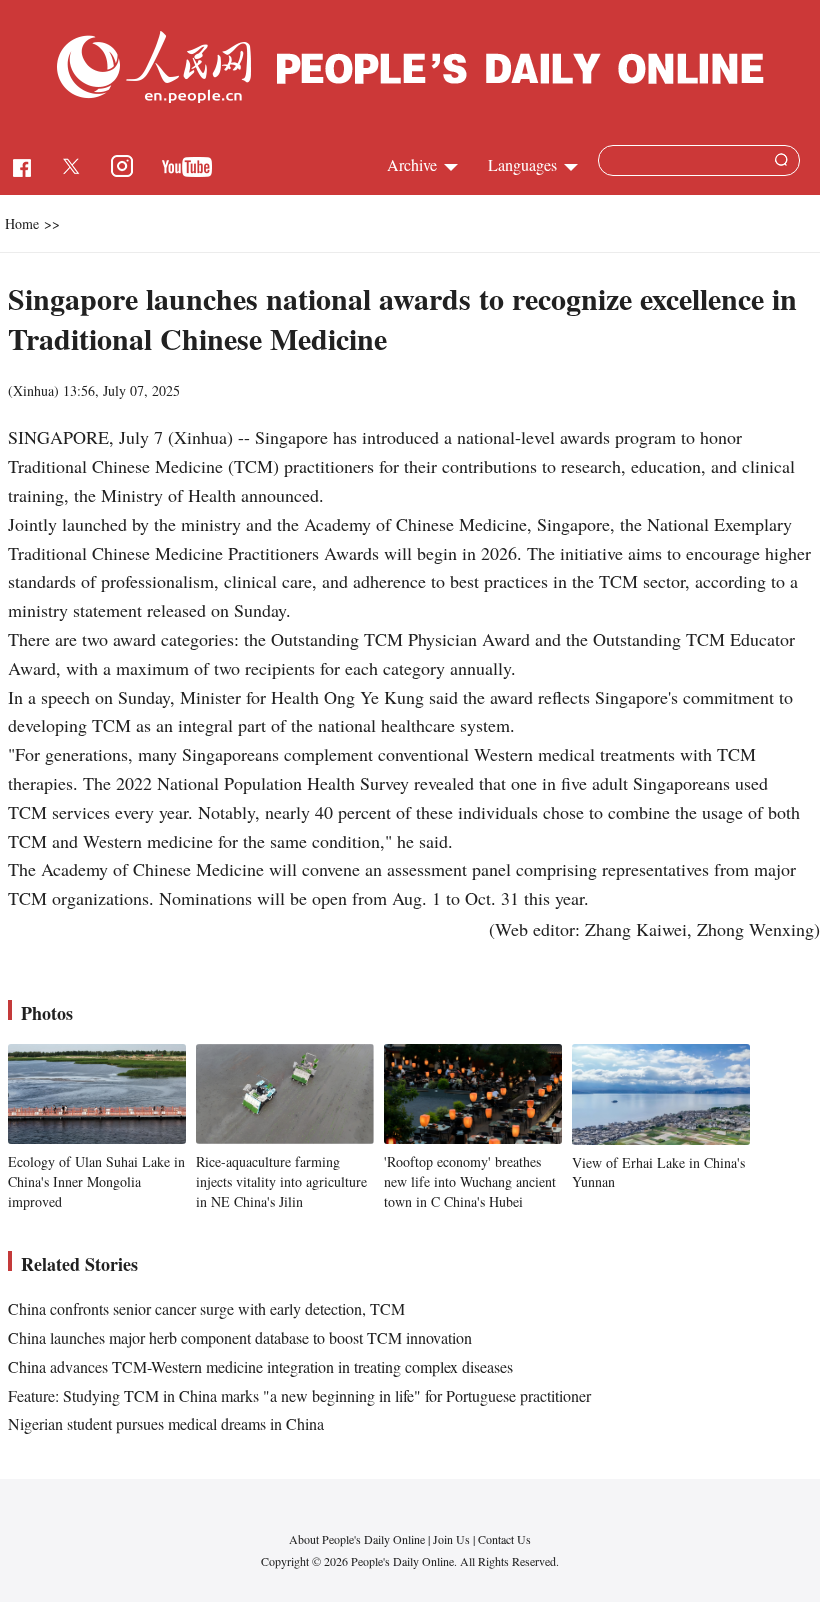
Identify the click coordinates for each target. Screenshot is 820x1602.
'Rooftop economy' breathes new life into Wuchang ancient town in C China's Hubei (470, 1181)
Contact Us (504, 1539)
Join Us (453, 1539)
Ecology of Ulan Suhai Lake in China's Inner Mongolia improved (96, 1181)
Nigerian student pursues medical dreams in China (166, 1423)
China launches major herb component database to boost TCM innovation (240, 1337)
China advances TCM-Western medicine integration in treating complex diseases (260, 1366)
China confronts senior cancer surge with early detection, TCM (206, 1308)
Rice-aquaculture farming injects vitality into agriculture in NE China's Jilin (281, 1181)
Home (22, 223)
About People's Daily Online (357, 1539)
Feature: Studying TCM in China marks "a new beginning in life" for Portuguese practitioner (299, 1395)
